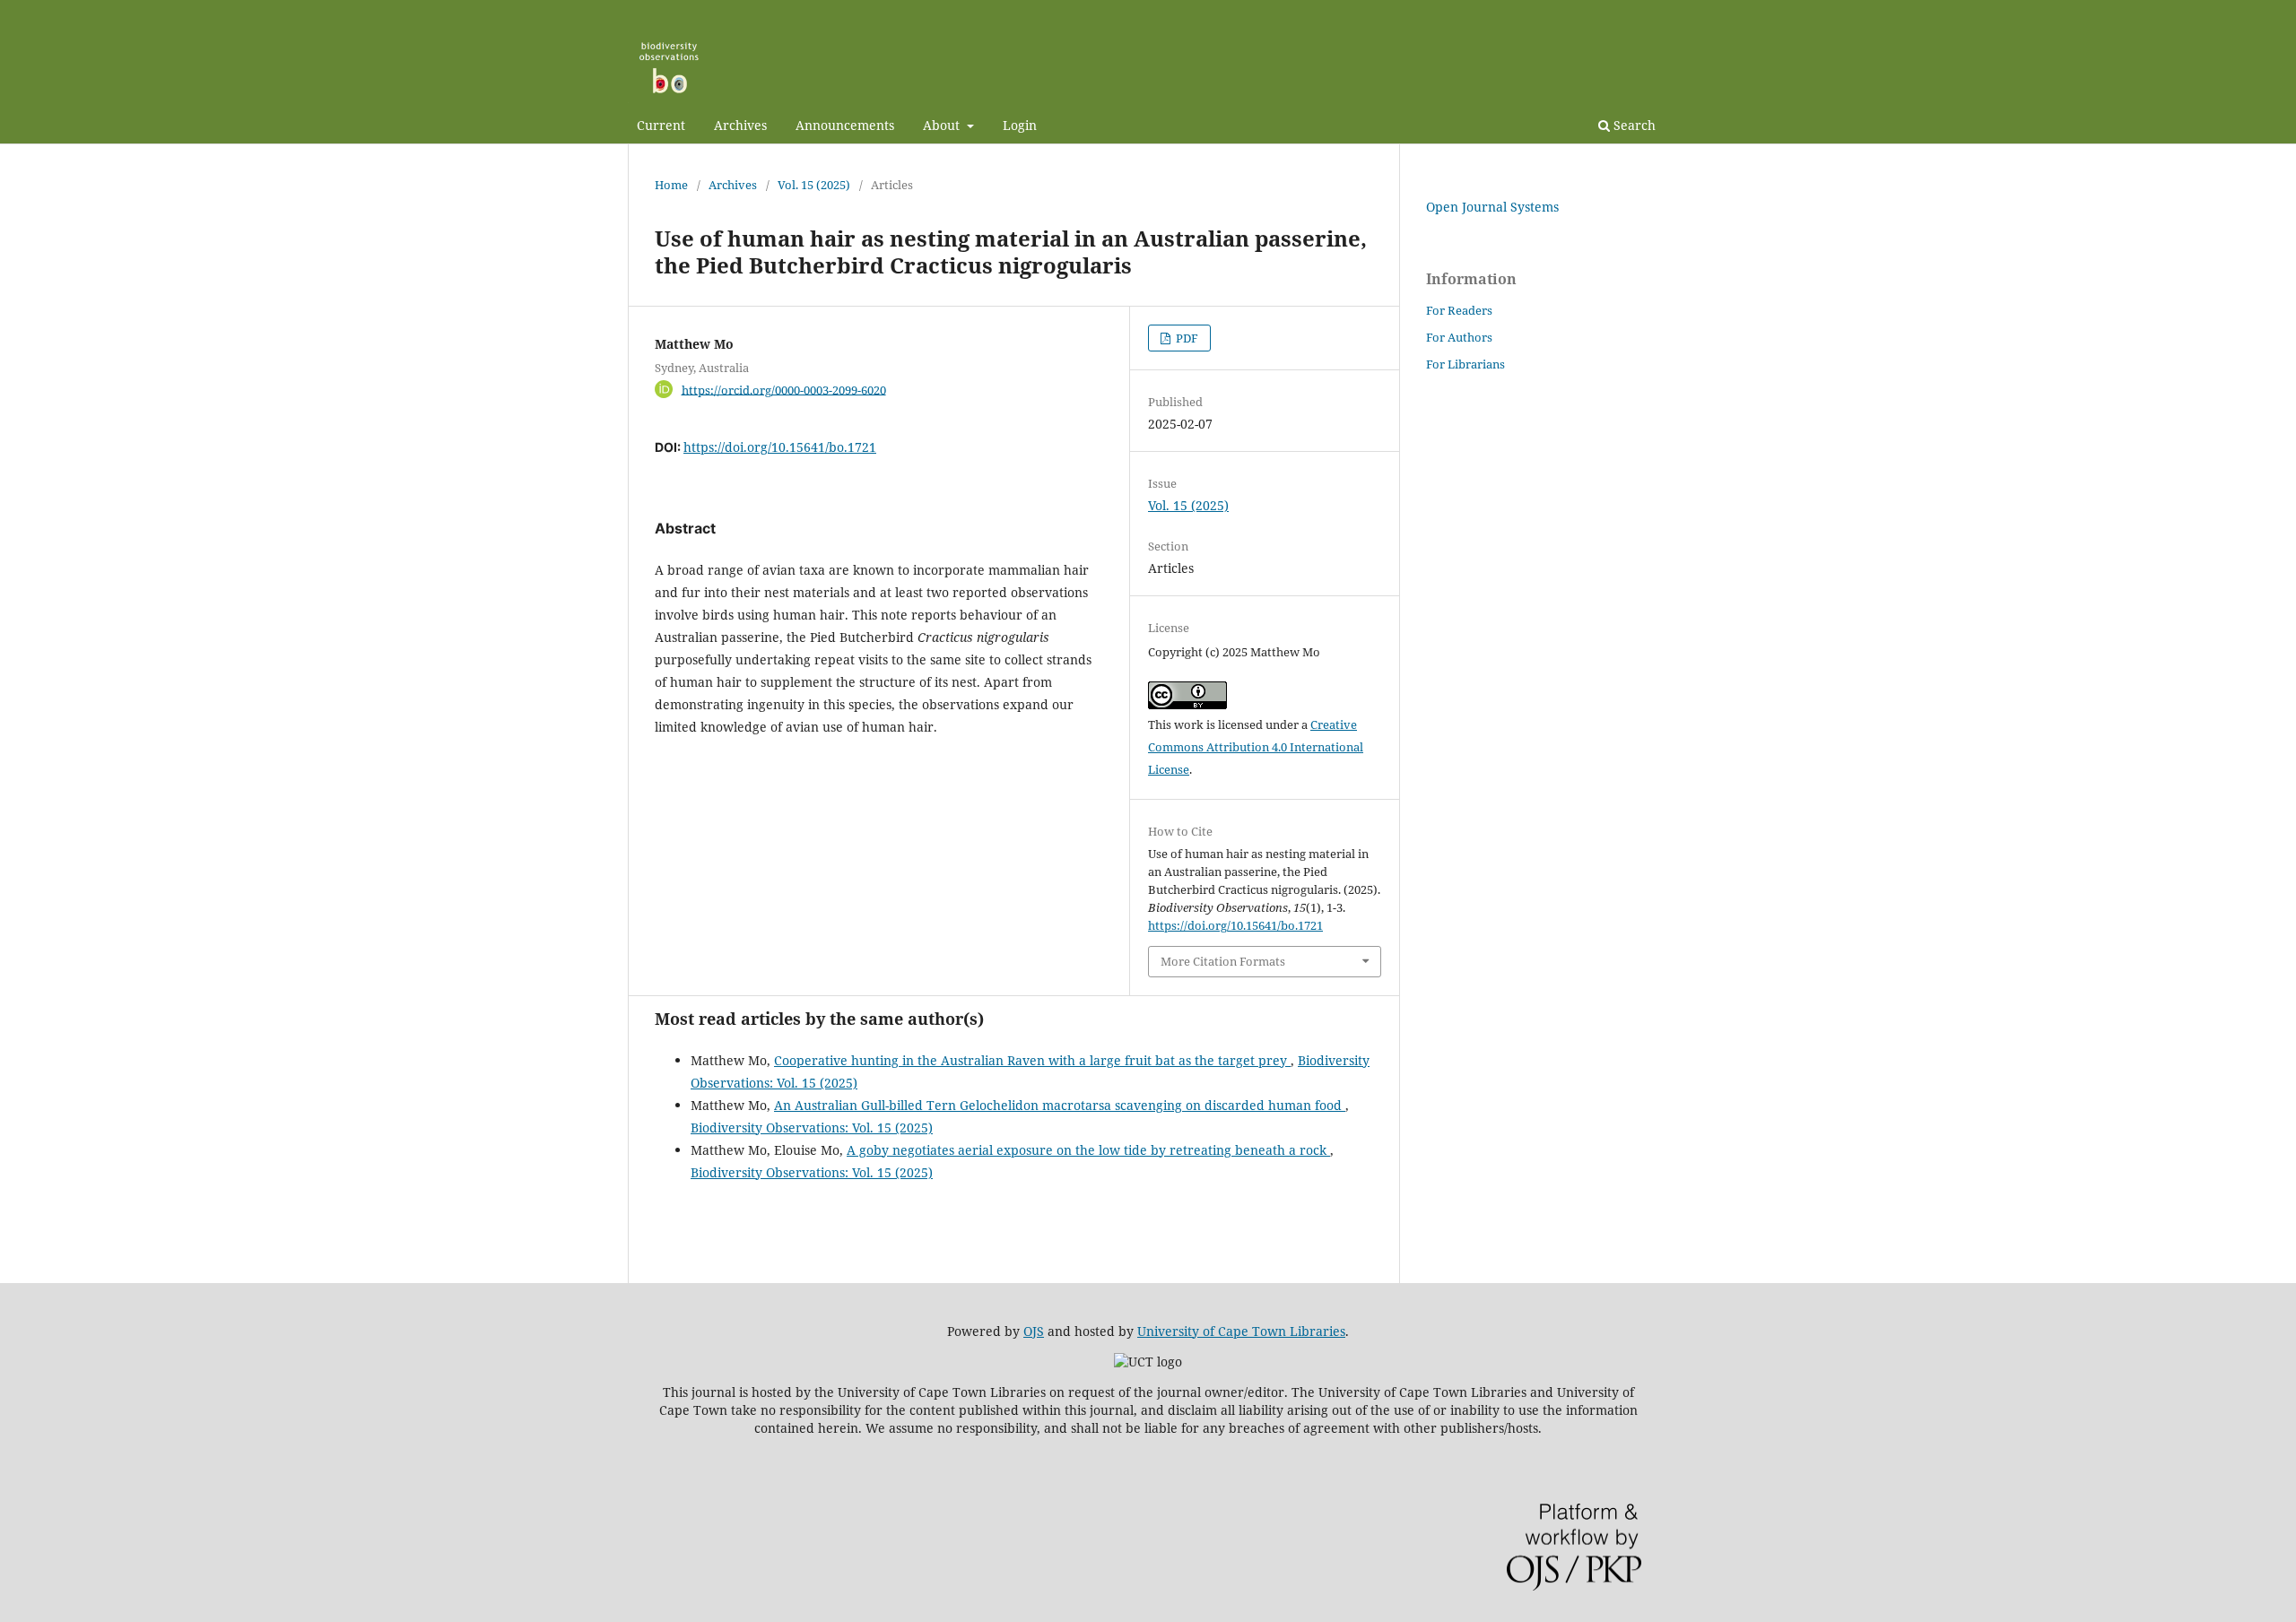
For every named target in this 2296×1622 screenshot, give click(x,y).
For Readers (1459, 310)
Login (1020, 125)
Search (1633, 125)
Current (661, 125)
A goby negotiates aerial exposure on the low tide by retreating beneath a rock (1088, 1150)
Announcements (845, 125)
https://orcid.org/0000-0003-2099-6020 (784, 389)
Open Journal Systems (1492, 207)
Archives (740, 125)
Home (671, 185)
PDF (1186, 338)
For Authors (1459, 337)
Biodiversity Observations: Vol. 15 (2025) (812, 1128)
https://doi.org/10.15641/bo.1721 (780, 447)
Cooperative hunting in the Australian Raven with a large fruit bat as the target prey (1032, 1060)
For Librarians (1465, 364)
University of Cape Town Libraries (1241, 1331)
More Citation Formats (1223, 961)
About (943, 125)
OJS (1034, 1331)
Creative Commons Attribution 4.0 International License (1256, 747)
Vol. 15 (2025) (814, 185)
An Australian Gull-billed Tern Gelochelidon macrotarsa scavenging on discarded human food (1060, 1105)
